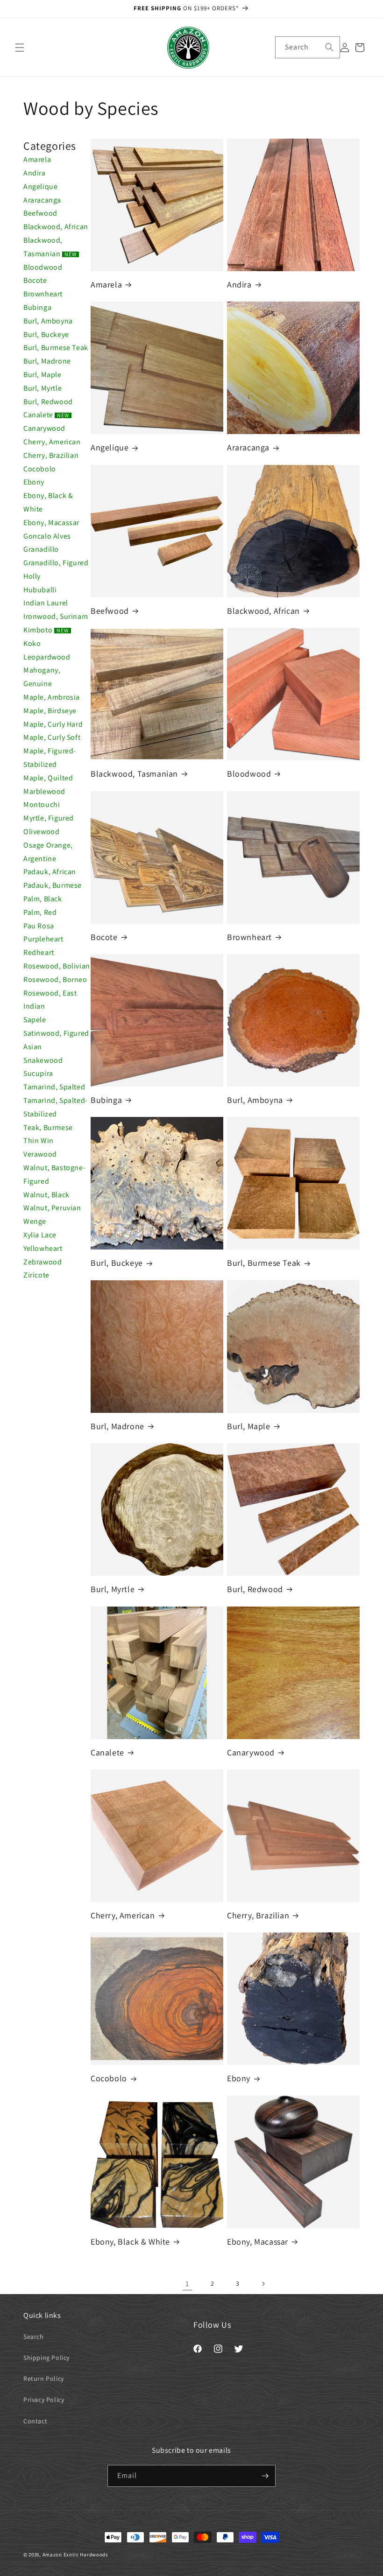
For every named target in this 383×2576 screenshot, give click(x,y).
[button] (20, 48)
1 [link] (187, 2284)
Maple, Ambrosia (52, 697)
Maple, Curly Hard (53, 724)
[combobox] (308, 47)
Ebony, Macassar (51, 523)
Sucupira (38, 1073)
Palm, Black (43, 899)
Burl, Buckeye (46, 334)
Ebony (34, 482)
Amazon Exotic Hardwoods (75, 2555)
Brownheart (43, 294)
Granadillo (41, 549)
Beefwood (40, 213)
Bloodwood (43, 267)
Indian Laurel (46, 603)
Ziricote (36, 1275)
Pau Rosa (39, 926)
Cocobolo (40, 469)
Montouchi (42, 804)
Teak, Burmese (48, 1127)
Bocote (35, 280)
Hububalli (40, 590)
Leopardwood (47, 657)
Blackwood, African (56, 227)
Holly (32, 576)
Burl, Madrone (47, 361)
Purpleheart (43, 939)
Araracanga (42, 200)
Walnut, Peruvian (52, 1208)
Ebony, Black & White (130, 2242)
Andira (35, 173)
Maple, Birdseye (50, 711)
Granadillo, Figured (56, 563)
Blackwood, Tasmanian (134, 774)
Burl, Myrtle (43, 388)
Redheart (39, 952)
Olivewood (41, 832)
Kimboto (46, 630)
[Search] (329, 47)
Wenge (35, 1221)
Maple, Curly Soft (52, 737)
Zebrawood (43, 1262)
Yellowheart (43, 1248)
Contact (35, 2421)
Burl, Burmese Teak (56, 347)
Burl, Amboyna (48, 321)
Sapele (35, 1020)
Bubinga (37, 307)
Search (34, 2337)
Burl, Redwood (48, 402)
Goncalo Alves (47, 536)
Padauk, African (50, 872)
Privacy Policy (44, 2400)
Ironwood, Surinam (56, 616)
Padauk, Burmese (53, 885)
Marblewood (44, 791)
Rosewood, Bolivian (57, 966)
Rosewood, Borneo (55, 979)
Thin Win (39, 1141)
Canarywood (44, 428)
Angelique (40, 186)
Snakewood (43, 1060)
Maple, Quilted (48, 778)
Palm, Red (40, 912)
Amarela (37, 159)
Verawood (40, 1154)
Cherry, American (52, 442)
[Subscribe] (265, 2476)
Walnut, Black (46, 1195)
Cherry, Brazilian (51, 455)
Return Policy (44, 2379)
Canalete (46, 415)
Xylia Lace (40, 1235)
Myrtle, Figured (49, 818)
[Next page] (263, 2284)
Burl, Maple (43, 375)
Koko (32, 643)
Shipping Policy (46, 2358)
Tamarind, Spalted (54, 1087)
